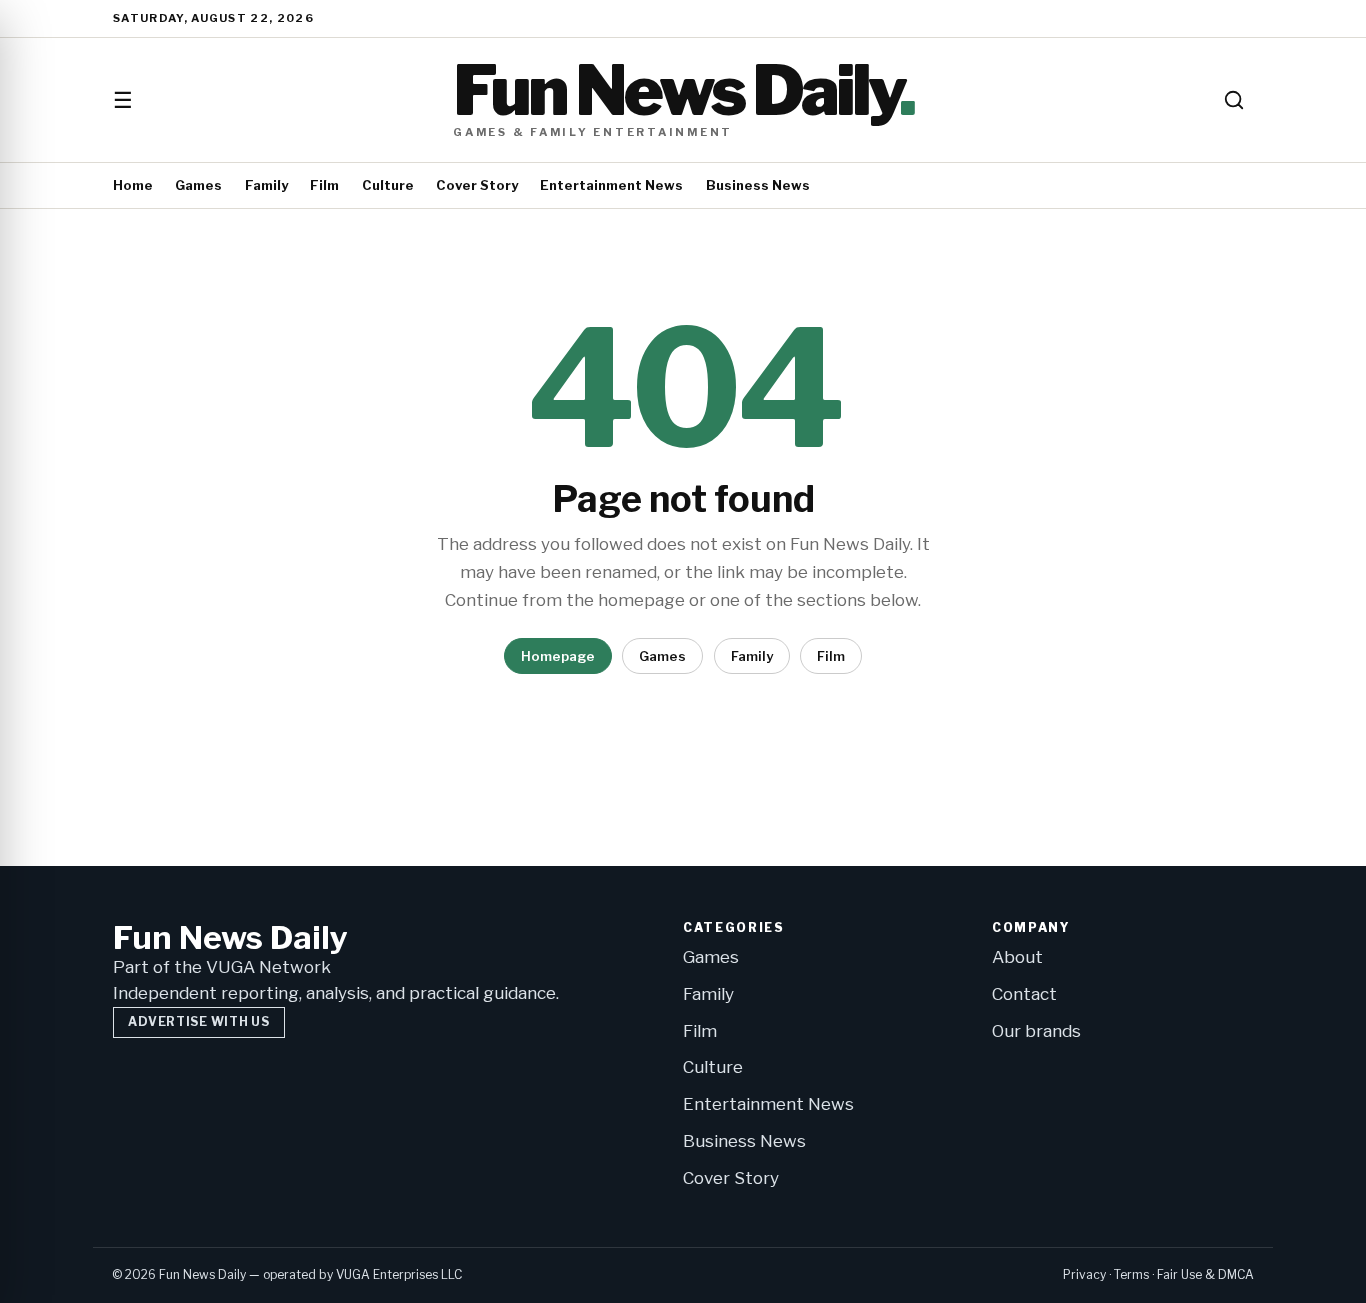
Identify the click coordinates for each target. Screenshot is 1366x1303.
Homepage (558, 656)
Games (198, 185)
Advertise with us (198, 1021)
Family (266, 185)
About (1017, 957)
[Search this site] (1234, 100)
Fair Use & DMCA (1205, 1274)
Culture (388, 185)
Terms (1131, 1274)
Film (324, 185)
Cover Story (477, 185)
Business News (758, 185)
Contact (1024, 994)
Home (133, 185)
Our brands (1036, 1031)
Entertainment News (611, 185)
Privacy (1084, 1274)
